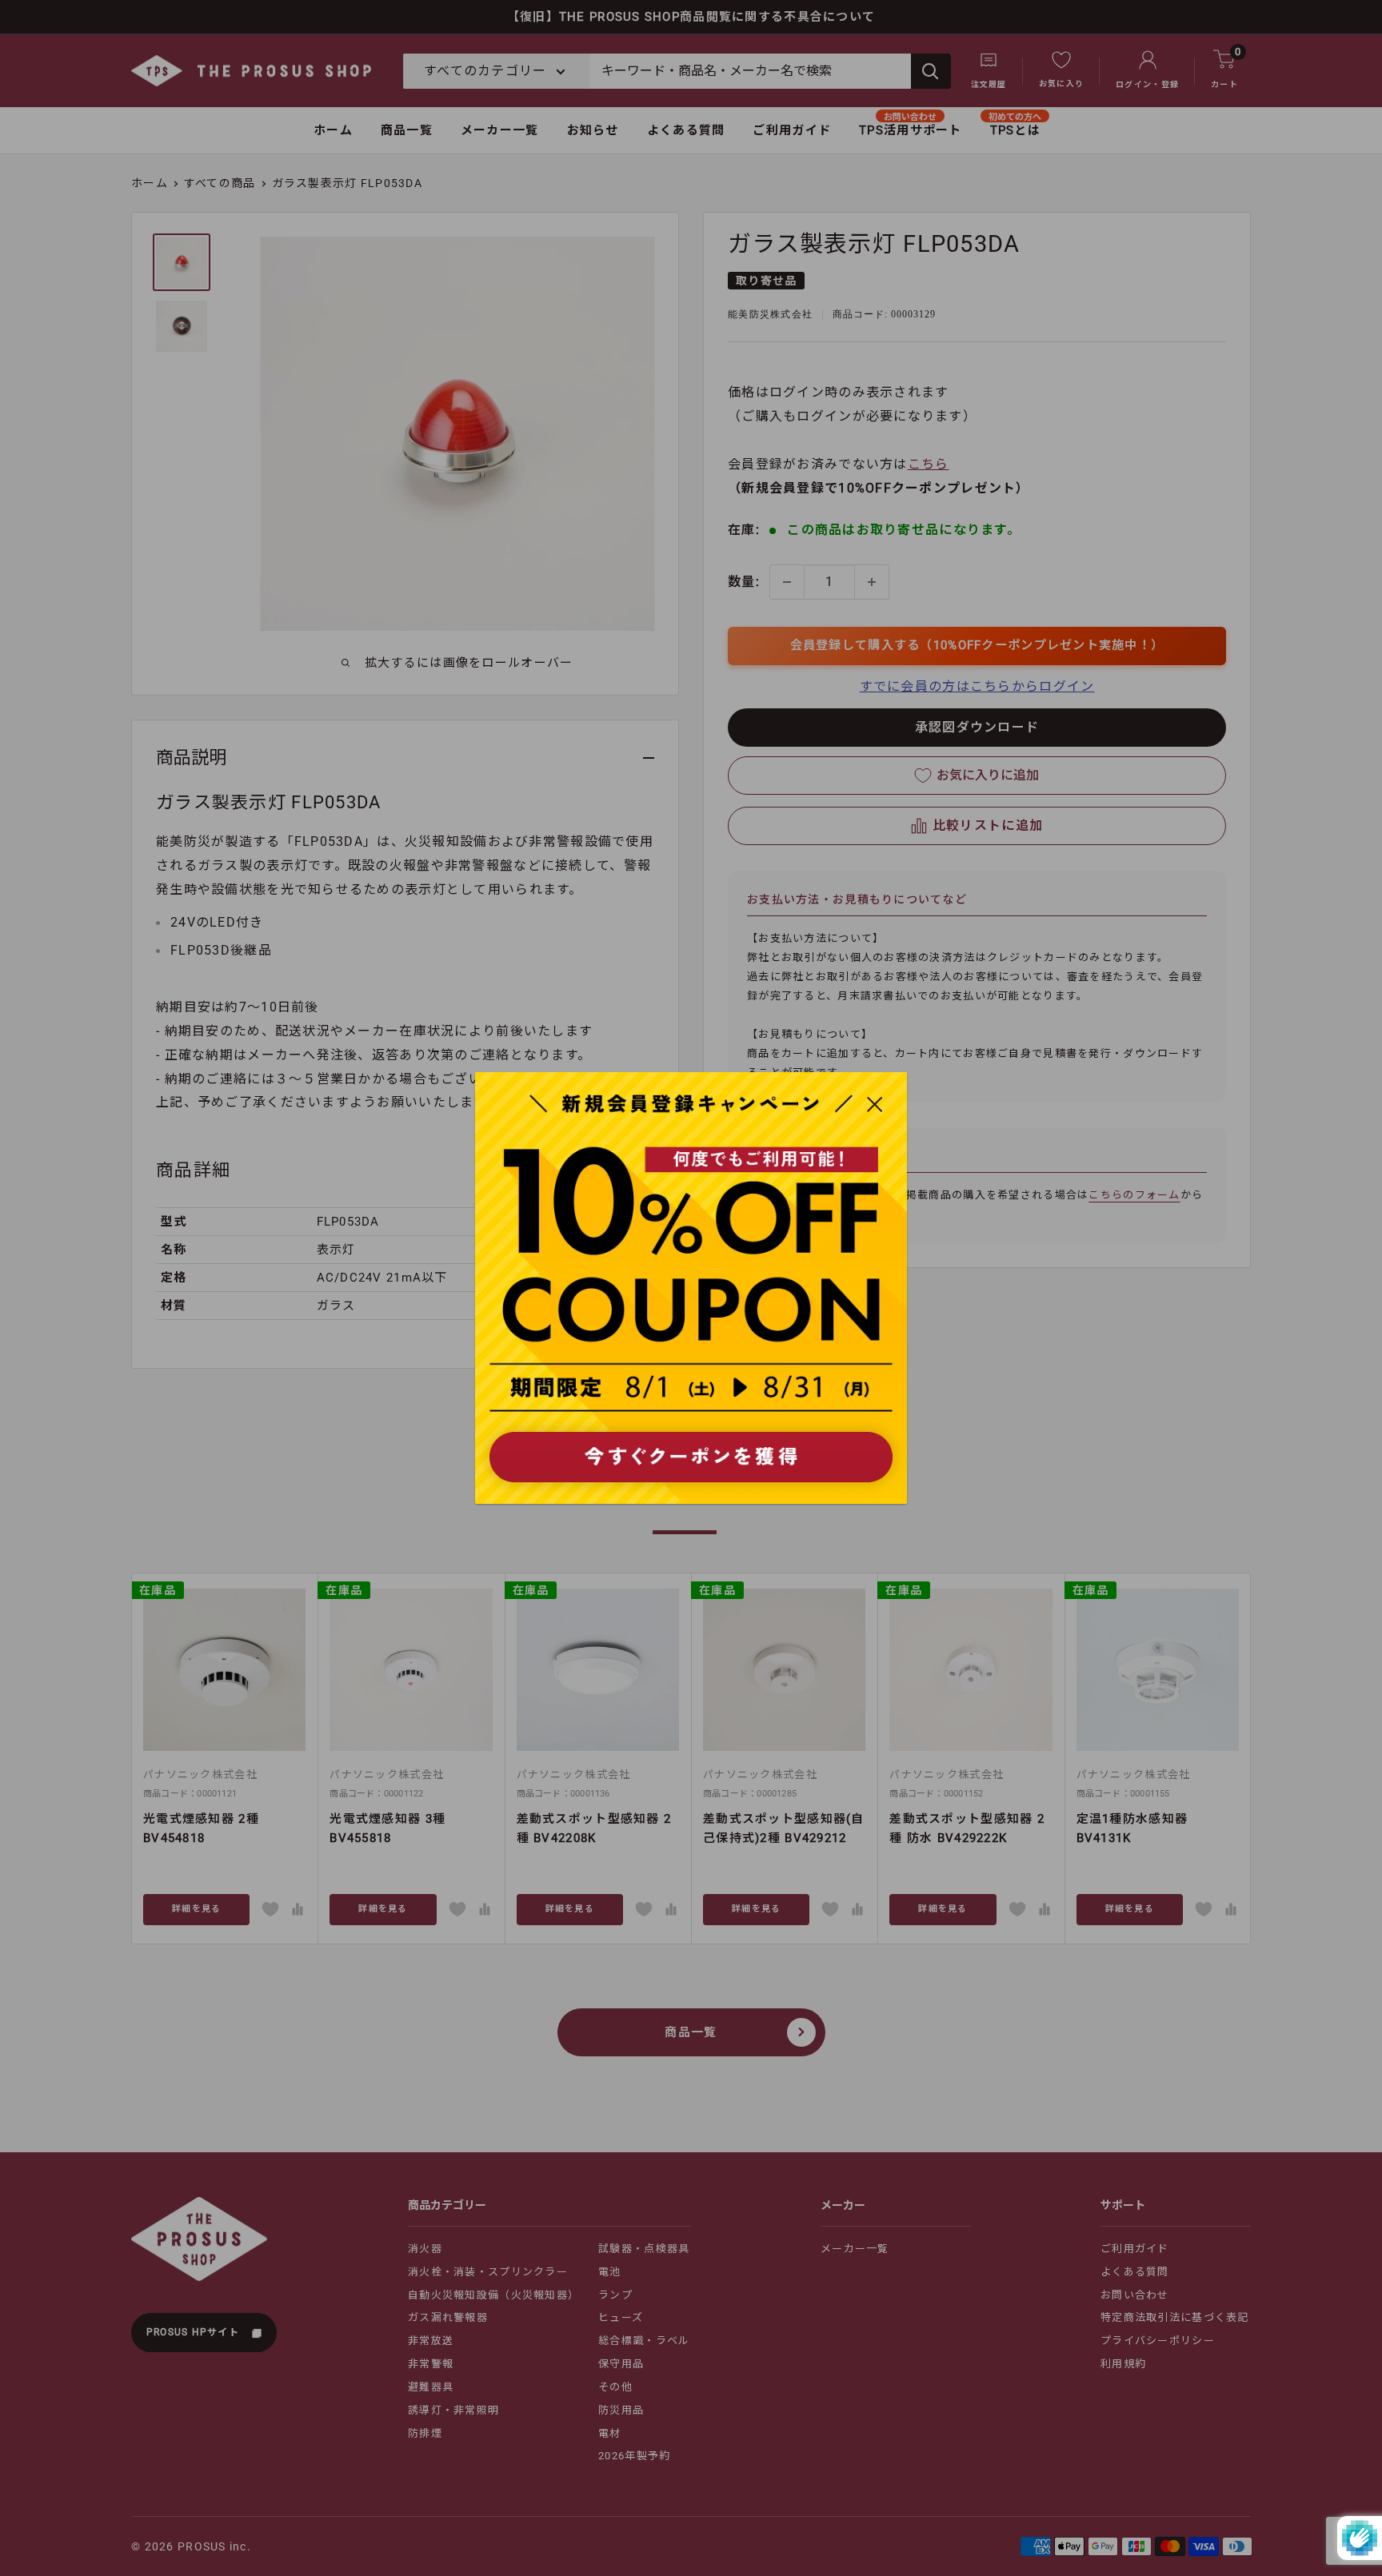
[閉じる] (875, 1103)
